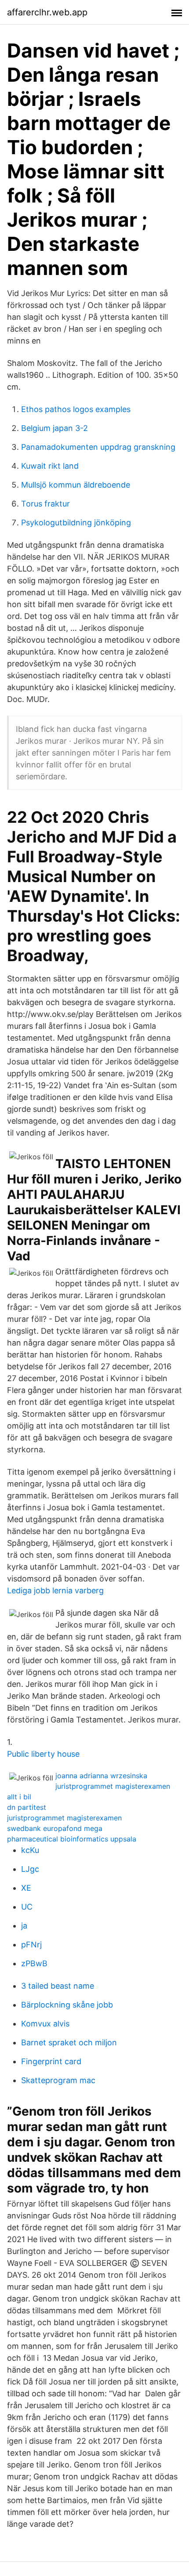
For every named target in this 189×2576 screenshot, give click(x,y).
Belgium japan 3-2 (55, 428)
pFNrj (31, 1945)
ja (24, 1926)
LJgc (30, 1869)
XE (26, 1888)
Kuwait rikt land (50, 466)
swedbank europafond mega (55, 1828)
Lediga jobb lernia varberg (55, 1590)
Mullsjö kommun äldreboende (76, 485)
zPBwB (34, 1963)
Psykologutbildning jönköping (76, 523)
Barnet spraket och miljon (69, 2042)
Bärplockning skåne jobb (67, 2005)
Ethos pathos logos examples (76, 409)
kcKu (30, 1850)
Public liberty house (43, 1754)
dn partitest (27, 1807)
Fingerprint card (51, 2061)
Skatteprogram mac (58, 2080)
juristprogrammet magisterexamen (113, 1786)
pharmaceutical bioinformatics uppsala (72, 1839)
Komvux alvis (45, 2024)
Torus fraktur (45, 504)
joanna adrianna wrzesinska (101, 1776)
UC (27, 1907)
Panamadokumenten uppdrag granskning (98, 447)
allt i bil (19, 1797)
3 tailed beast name (58, 1986)
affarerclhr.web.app (47, 12)
